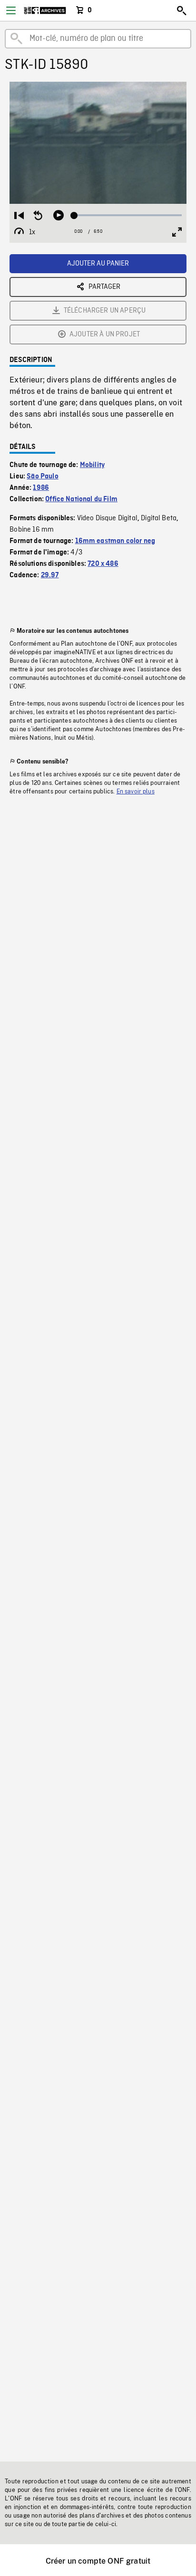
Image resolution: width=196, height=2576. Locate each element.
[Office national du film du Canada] (45, 10)
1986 (41, 488)
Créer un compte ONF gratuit (98, 2561)
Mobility (92, 465)
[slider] (128, 215)
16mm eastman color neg (115, 541)
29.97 (50, 575)
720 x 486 (103, 564)
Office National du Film (81, 499)
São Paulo (42, 477)
